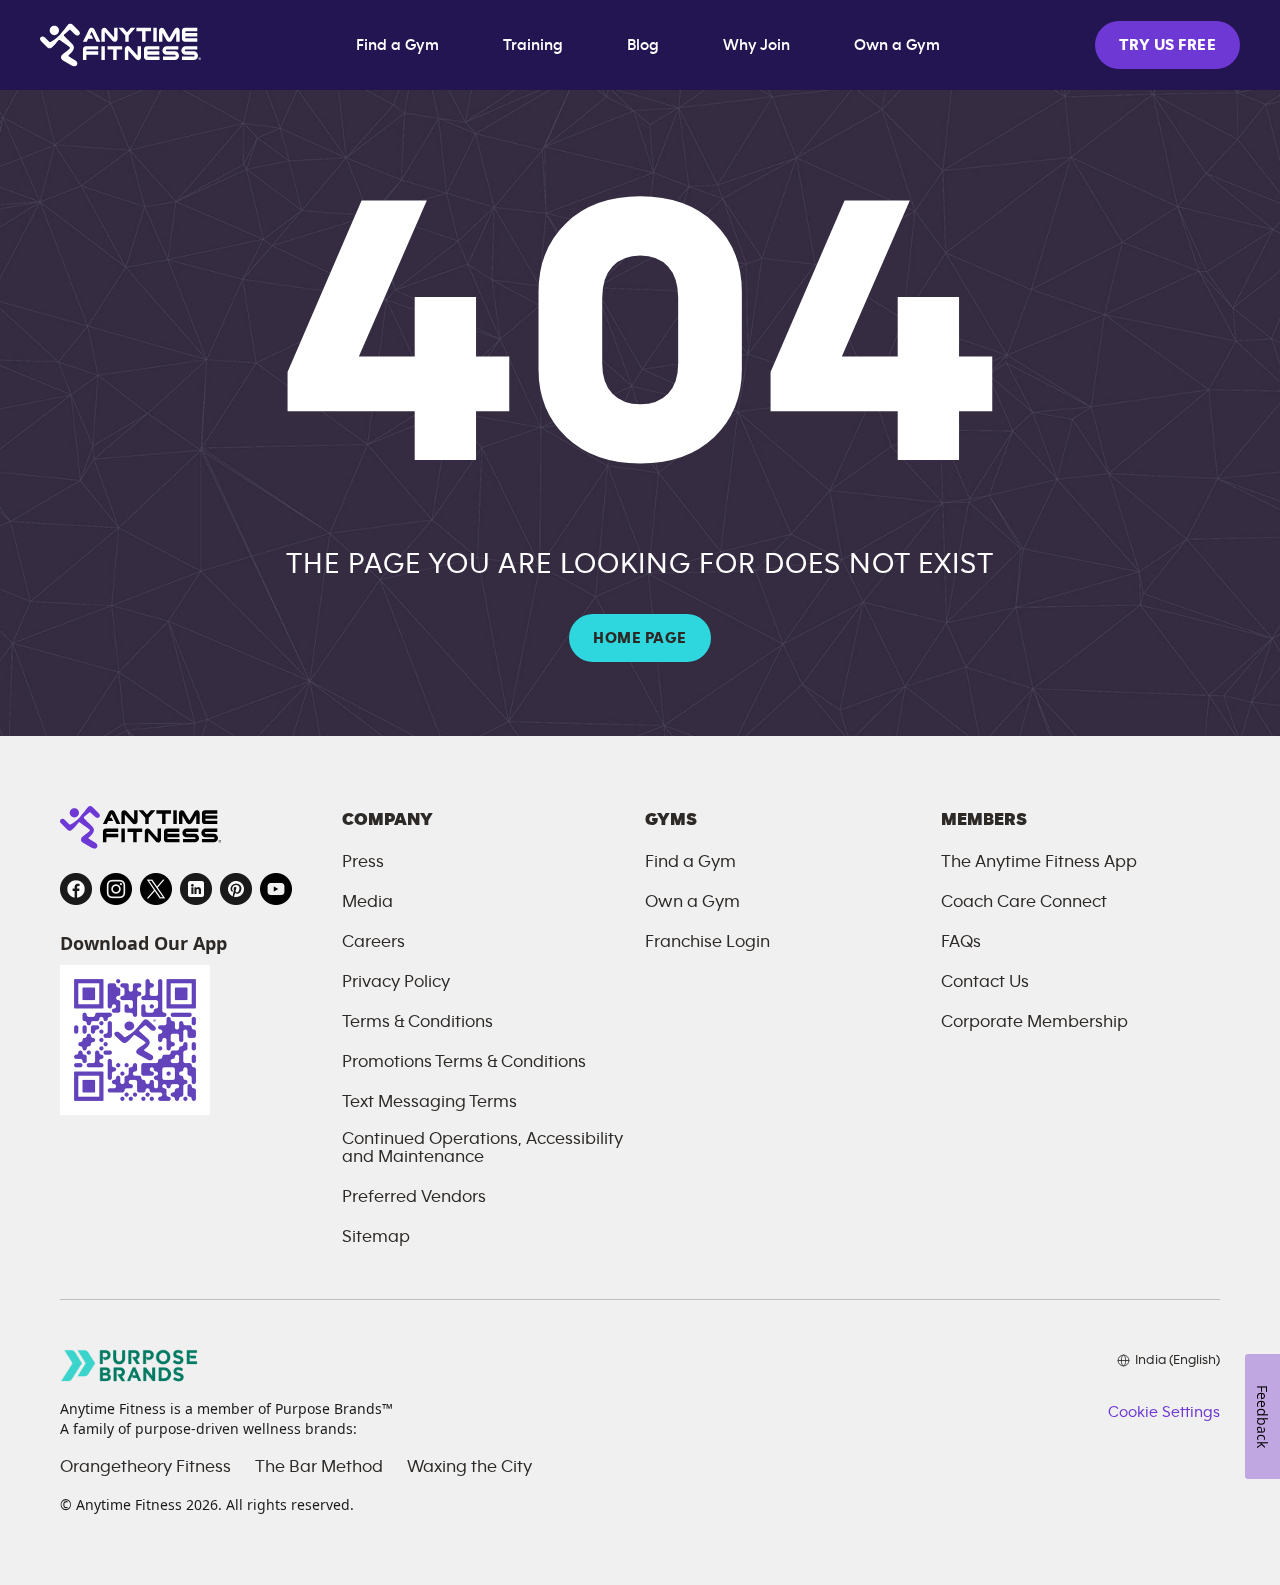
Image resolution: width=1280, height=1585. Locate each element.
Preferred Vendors (414, 1197)
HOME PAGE (639, 638)
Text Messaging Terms (429, 1102)
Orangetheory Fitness (145, 1467)
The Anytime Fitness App (1039, 862)
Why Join (756, 45)
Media (367, 902)
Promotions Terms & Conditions (464, 1062)
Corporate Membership (1034, 1022)
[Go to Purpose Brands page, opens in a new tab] (130, 1365)
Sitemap (376, 1237)
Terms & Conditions (417, 1022)
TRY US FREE (1167, 45)
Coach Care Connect (1024, 902)
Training (533, 45)
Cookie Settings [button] (1164, 1412)
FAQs (961, 942)
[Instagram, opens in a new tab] (116, 889)
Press (363, 862)
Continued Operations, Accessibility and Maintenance (482, 1148)
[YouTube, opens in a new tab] (276, 889)
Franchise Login (707, 942)
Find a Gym (397, 45)
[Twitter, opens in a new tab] (156, 889)
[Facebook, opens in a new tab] (76, 889)
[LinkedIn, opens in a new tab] (196, 889)
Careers (373, 942)
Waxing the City (469, 1467)
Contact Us (985, 982)
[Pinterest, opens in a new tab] (236, 889)
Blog (643, 45)
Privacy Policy (396, 982)
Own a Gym (897, 45)
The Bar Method (319, 1467)
